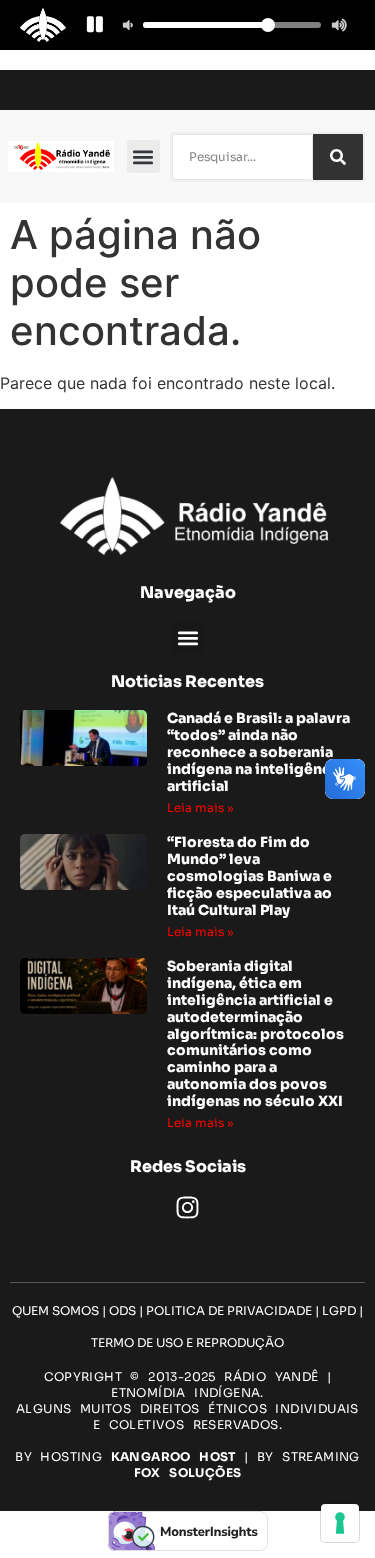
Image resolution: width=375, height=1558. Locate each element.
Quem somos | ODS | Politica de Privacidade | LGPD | (187, 1310)
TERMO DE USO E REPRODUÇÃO (187, 1342)
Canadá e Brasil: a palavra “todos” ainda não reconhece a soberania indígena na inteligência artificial (258, 751)
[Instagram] (187, 1207)
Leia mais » (200, 807)
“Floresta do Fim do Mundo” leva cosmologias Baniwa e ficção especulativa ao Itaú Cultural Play (249, 875)
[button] (143, 156)
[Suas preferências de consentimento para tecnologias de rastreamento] (340, 1523)
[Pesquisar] (338, 157)
